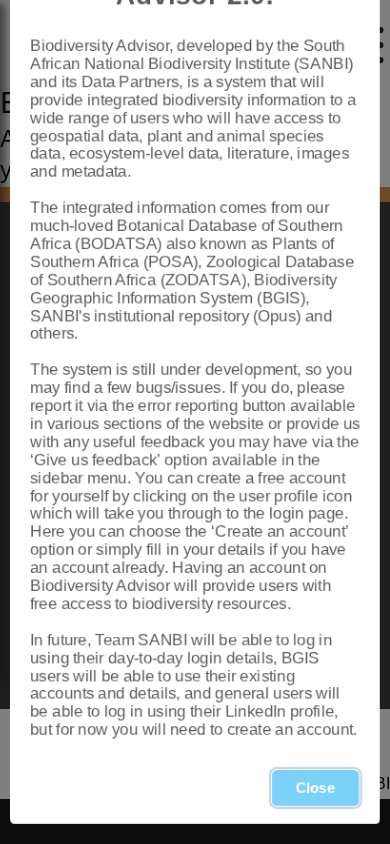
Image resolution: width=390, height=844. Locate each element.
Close (315, 788)
